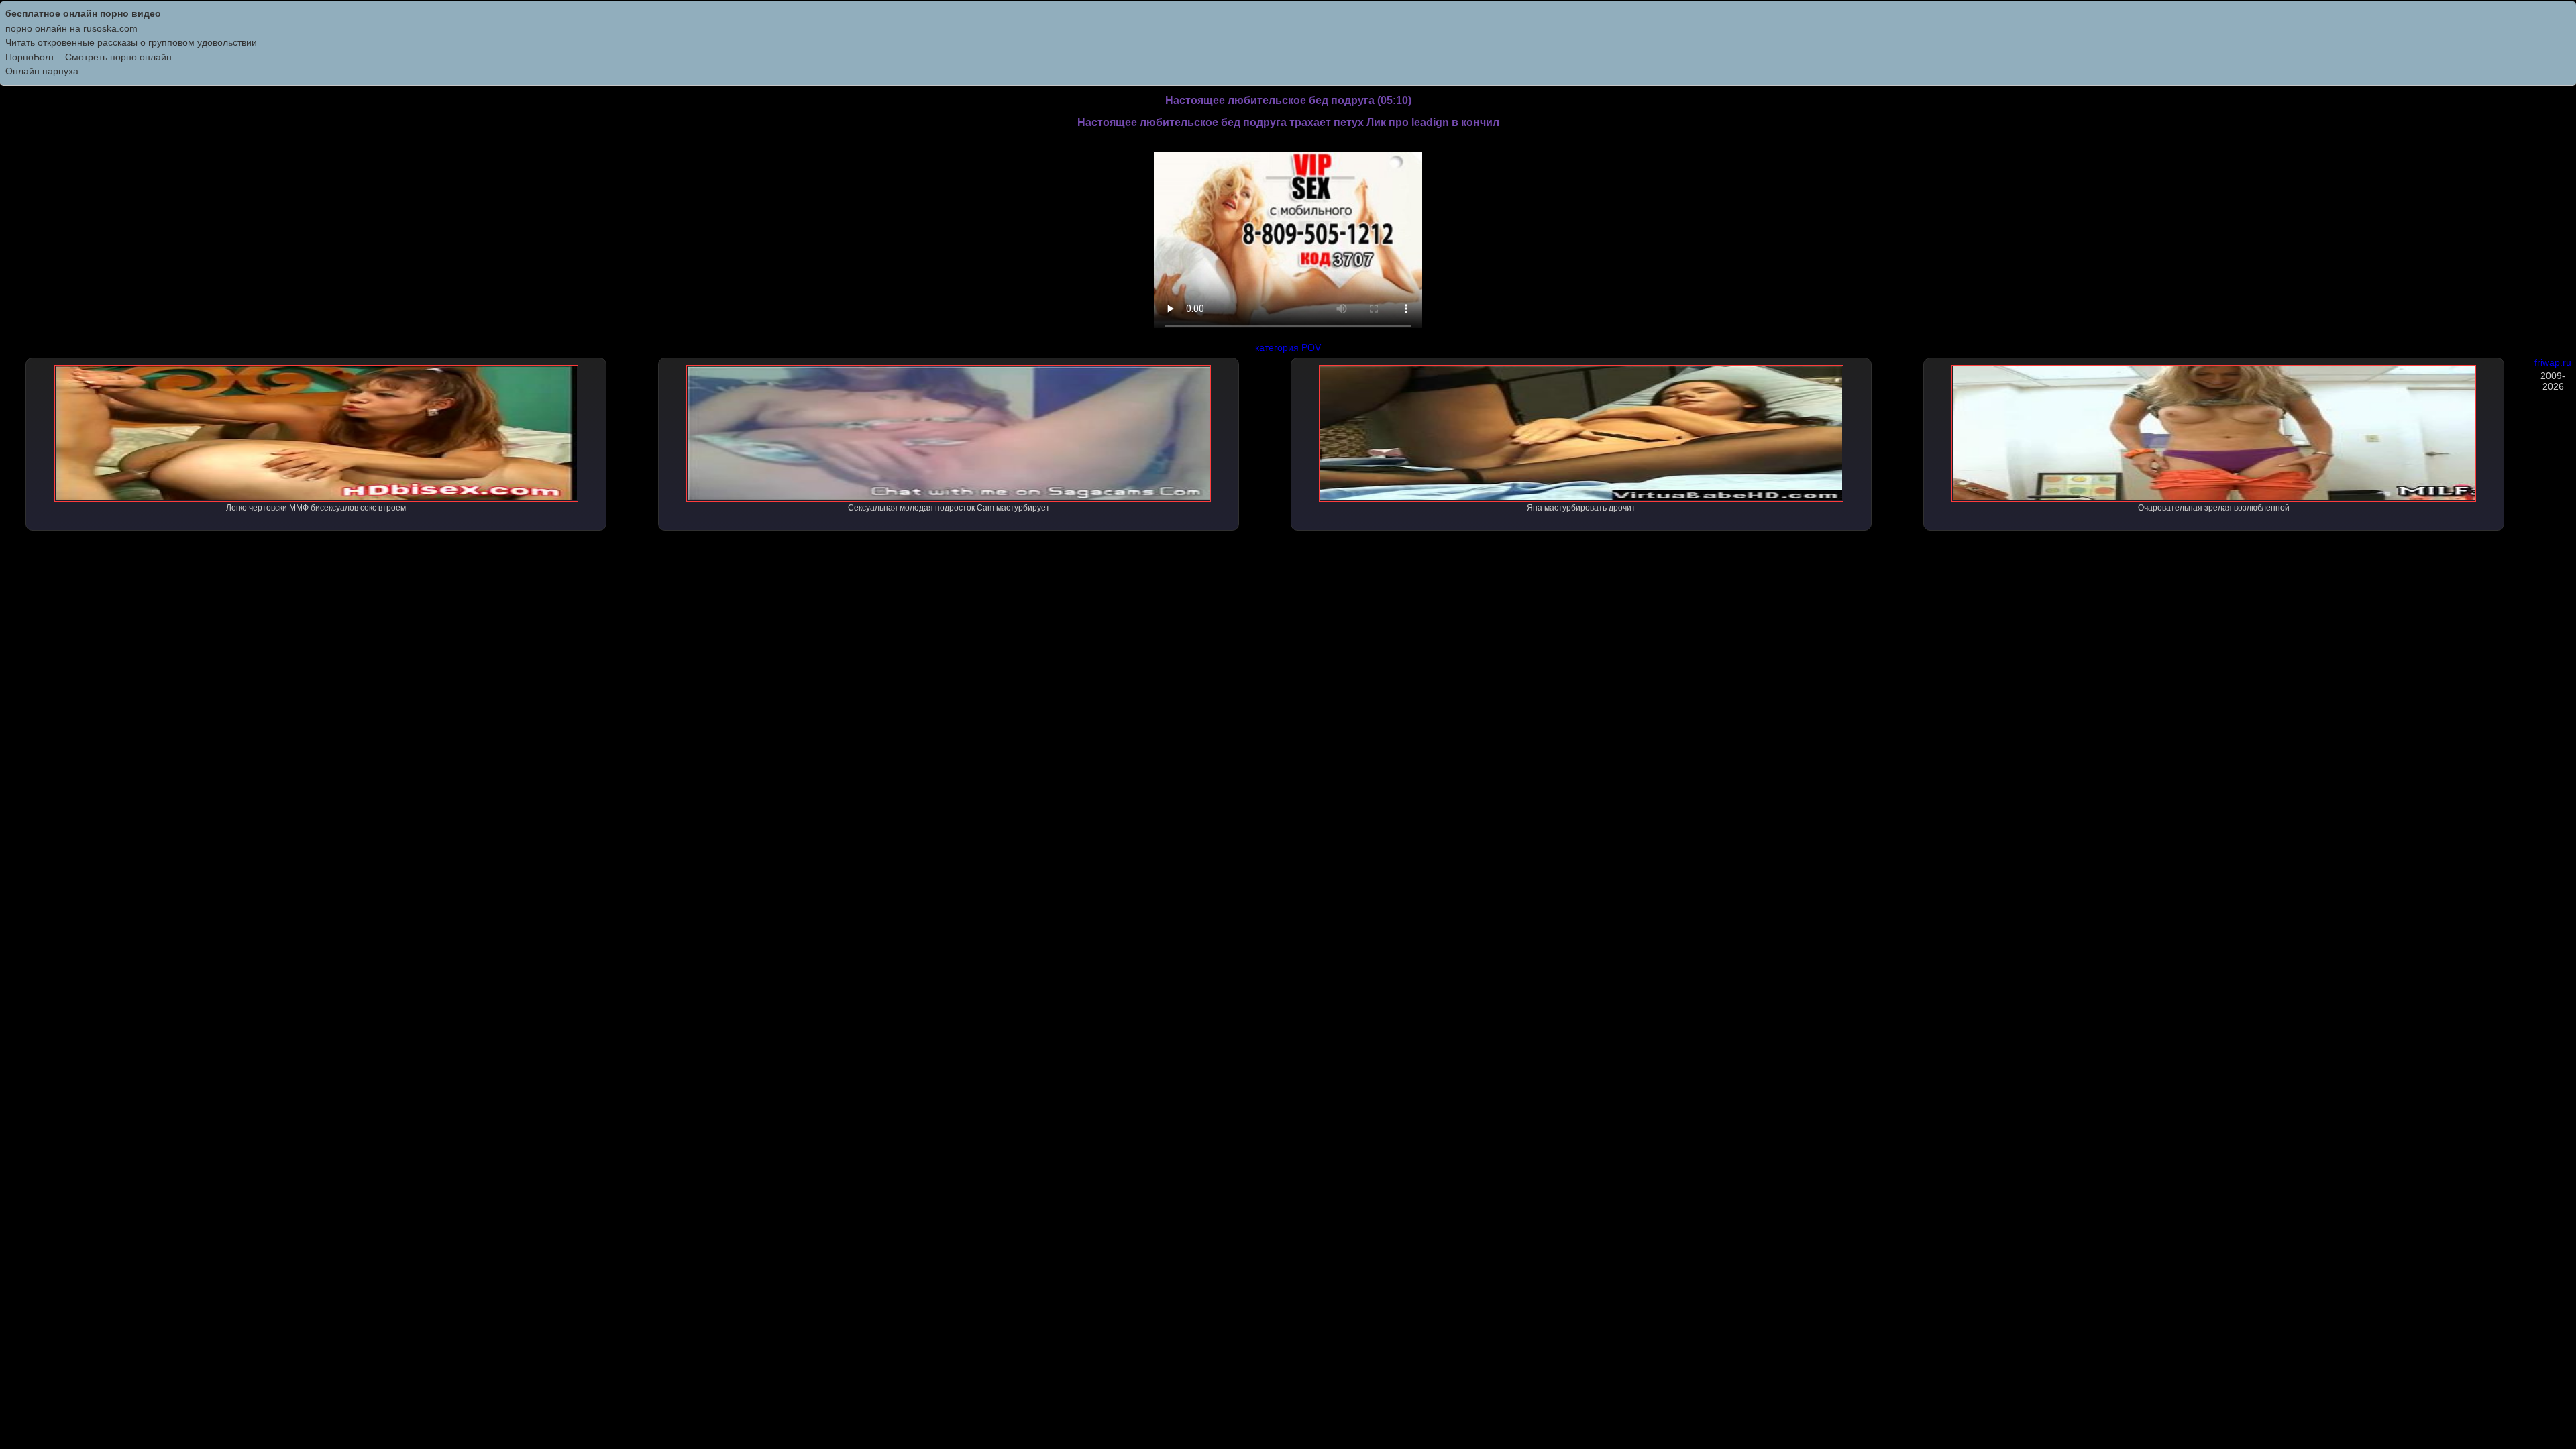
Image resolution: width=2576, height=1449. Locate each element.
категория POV (1288, 347)
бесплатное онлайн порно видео (83, 13)
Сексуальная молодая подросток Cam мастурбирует (949, 508)
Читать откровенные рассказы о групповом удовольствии (131, 42)
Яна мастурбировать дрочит (1581, 508)
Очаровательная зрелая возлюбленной (2214, 508)
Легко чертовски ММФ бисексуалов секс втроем (316, 508)
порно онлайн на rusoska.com (71, 28)
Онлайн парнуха (42, 71)
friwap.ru (2553, 362)
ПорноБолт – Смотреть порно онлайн (89, 57)
